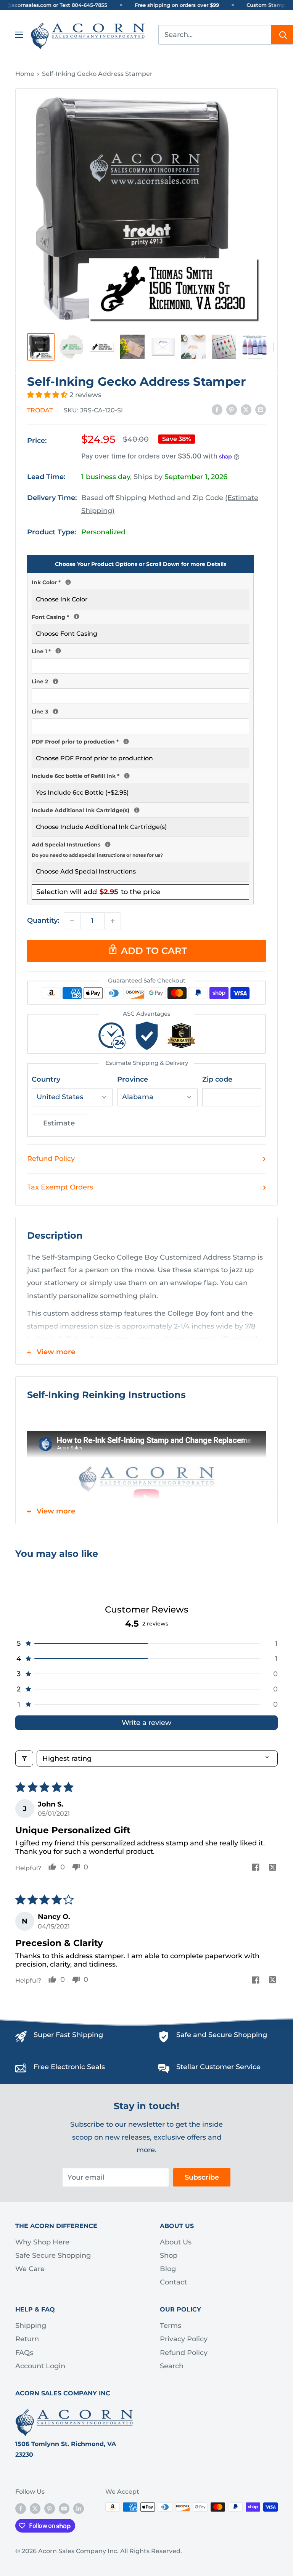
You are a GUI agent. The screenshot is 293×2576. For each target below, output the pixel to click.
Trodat (40, 410)
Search (172, 2366)
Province (133, 1079)
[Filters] (24, 1758)
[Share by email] (261, 410)
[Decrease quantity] (72, 921)
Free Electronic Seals (69, 2067)
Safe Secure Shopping (53, 2255)
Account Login (40, 2366)
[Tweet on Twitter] (246, 410)
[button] (48, 395)
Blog (168, 2269)
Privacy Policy (184, 2339)
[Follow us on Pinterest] (50, 2508)
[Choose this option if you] (137, 810)
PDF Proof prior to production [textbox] (140, 741)
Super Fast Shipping (68, 2035)
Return (27, 2339)
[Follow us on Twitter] (35, 2508)
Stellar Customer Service (218, 2067)
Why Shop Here (42, 2242)
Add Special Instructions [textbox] (140, 849)
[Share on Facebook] (217, 410)
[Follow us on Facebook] (21, 2508)
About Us (176, 2242)
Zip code (217, 1079)
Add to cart (154, 951)
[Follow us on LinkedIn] (79, 2508)
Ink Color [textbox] (140, 582)
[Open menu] (19, 35)
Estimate (59, 1123)
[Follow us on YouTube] (64, 2508)
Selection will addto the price (98, 892)
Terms (171, 2326)
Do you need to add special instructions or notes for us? (97, 855)
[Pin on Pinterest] (232, 410)
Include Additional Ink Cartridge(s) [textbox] (140, 810)
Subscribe (202, 2177)
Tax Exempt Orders (60, 1187)
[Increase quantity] (113, 921)
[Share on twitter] (273, 1868)
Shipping (31, 2326)
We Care (30, 2269)
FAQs (24, 2353)
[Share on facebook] (255, 1868)
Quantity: (43, 920)
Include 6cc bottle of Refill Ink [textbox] (140, 775)
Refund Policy (51, 1159)
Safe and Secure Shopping (222, 2035)
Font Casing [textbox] (140, 616)
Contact (173, 2282)
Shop (169, 2255)
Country (46, 1079)
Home (25, 74)
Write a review (146, 1723)
